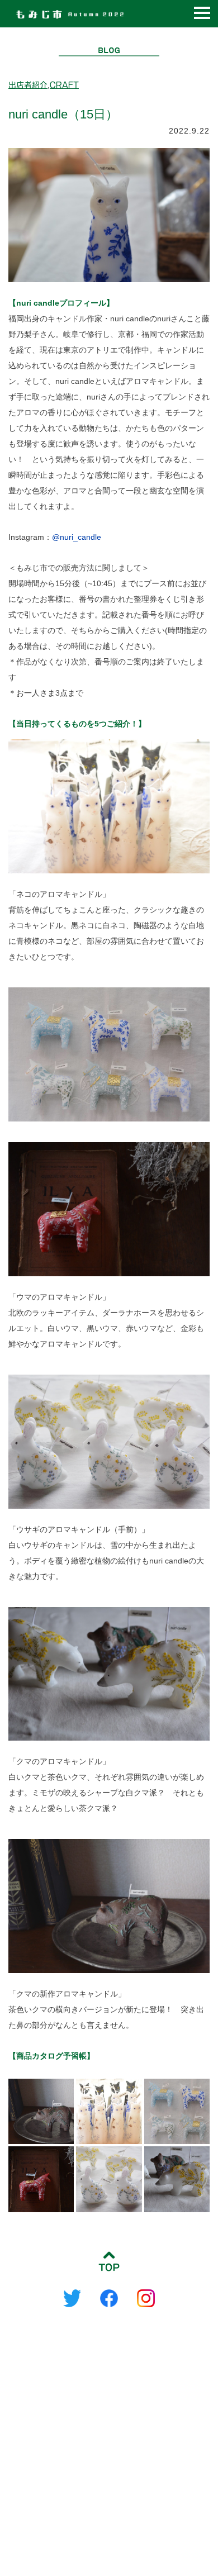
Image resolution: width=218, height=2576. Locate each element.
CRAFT (64, 85)
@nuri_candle (77, 537)
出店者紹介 (28, 85)
